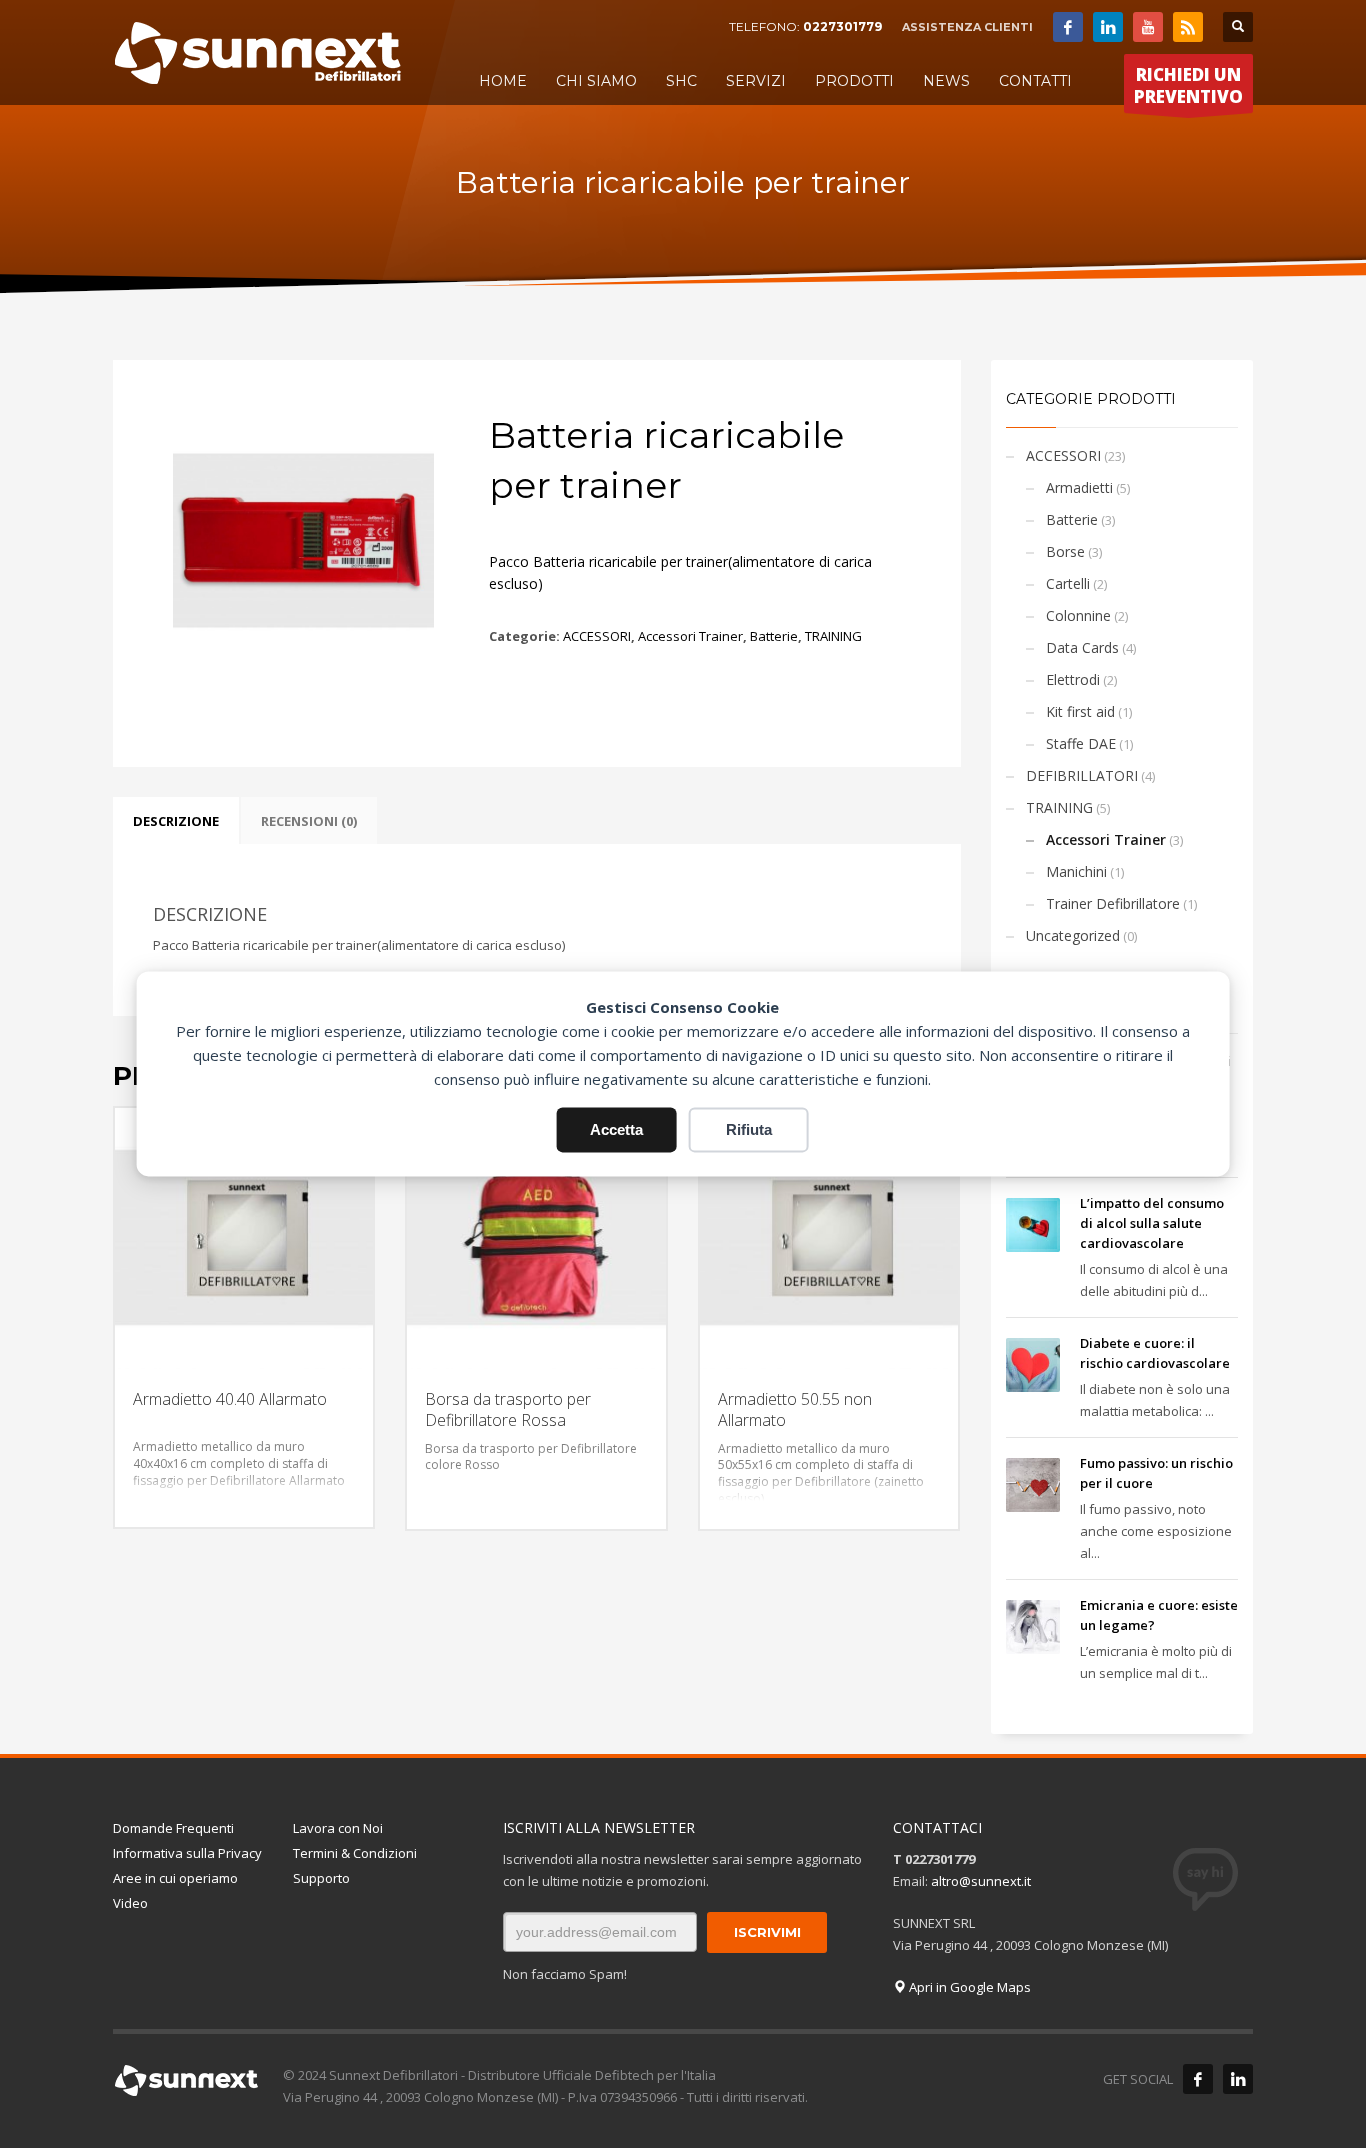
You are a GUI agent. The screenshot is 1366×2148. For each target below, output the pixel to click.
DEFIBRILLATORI (1082, 775)
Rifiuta (749, 1129)
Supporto (321, 1878)
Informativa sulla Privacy (187, 1853)
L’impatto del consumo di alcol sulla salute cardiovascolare (1152, 1223)
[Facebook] (1068, 27)
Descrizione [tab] (176, 821)
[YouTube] (1148, 27)
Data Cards (1082, 647)
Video (130, 1903)
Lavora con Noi (338, 1828)
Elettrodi (1073, 679)
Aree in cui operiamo (175, 1878)
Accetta (616, 1129)
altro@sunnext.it (981, 1881)
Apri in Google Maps (968, 1987)
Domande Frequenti (173, 1828)
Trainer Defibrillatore (1113, 903)
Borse (1065, 551)
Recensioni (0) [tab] (309, 821)
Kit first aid (1080, 711)
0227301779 (842, 26)
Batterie (774, 636)
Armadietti (1079, 487)
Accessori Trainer (690, 636)
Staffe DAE (1081, 743)
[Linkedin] (1108, 27)
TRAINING (833, 636)
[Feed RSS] (1188, 27)
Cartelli (1068, 583)
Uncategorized (1073, 935)
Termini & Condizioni (355, 1853)
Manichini (1076, 871)
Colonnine (1078, 615)
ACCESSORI (597, 636)
